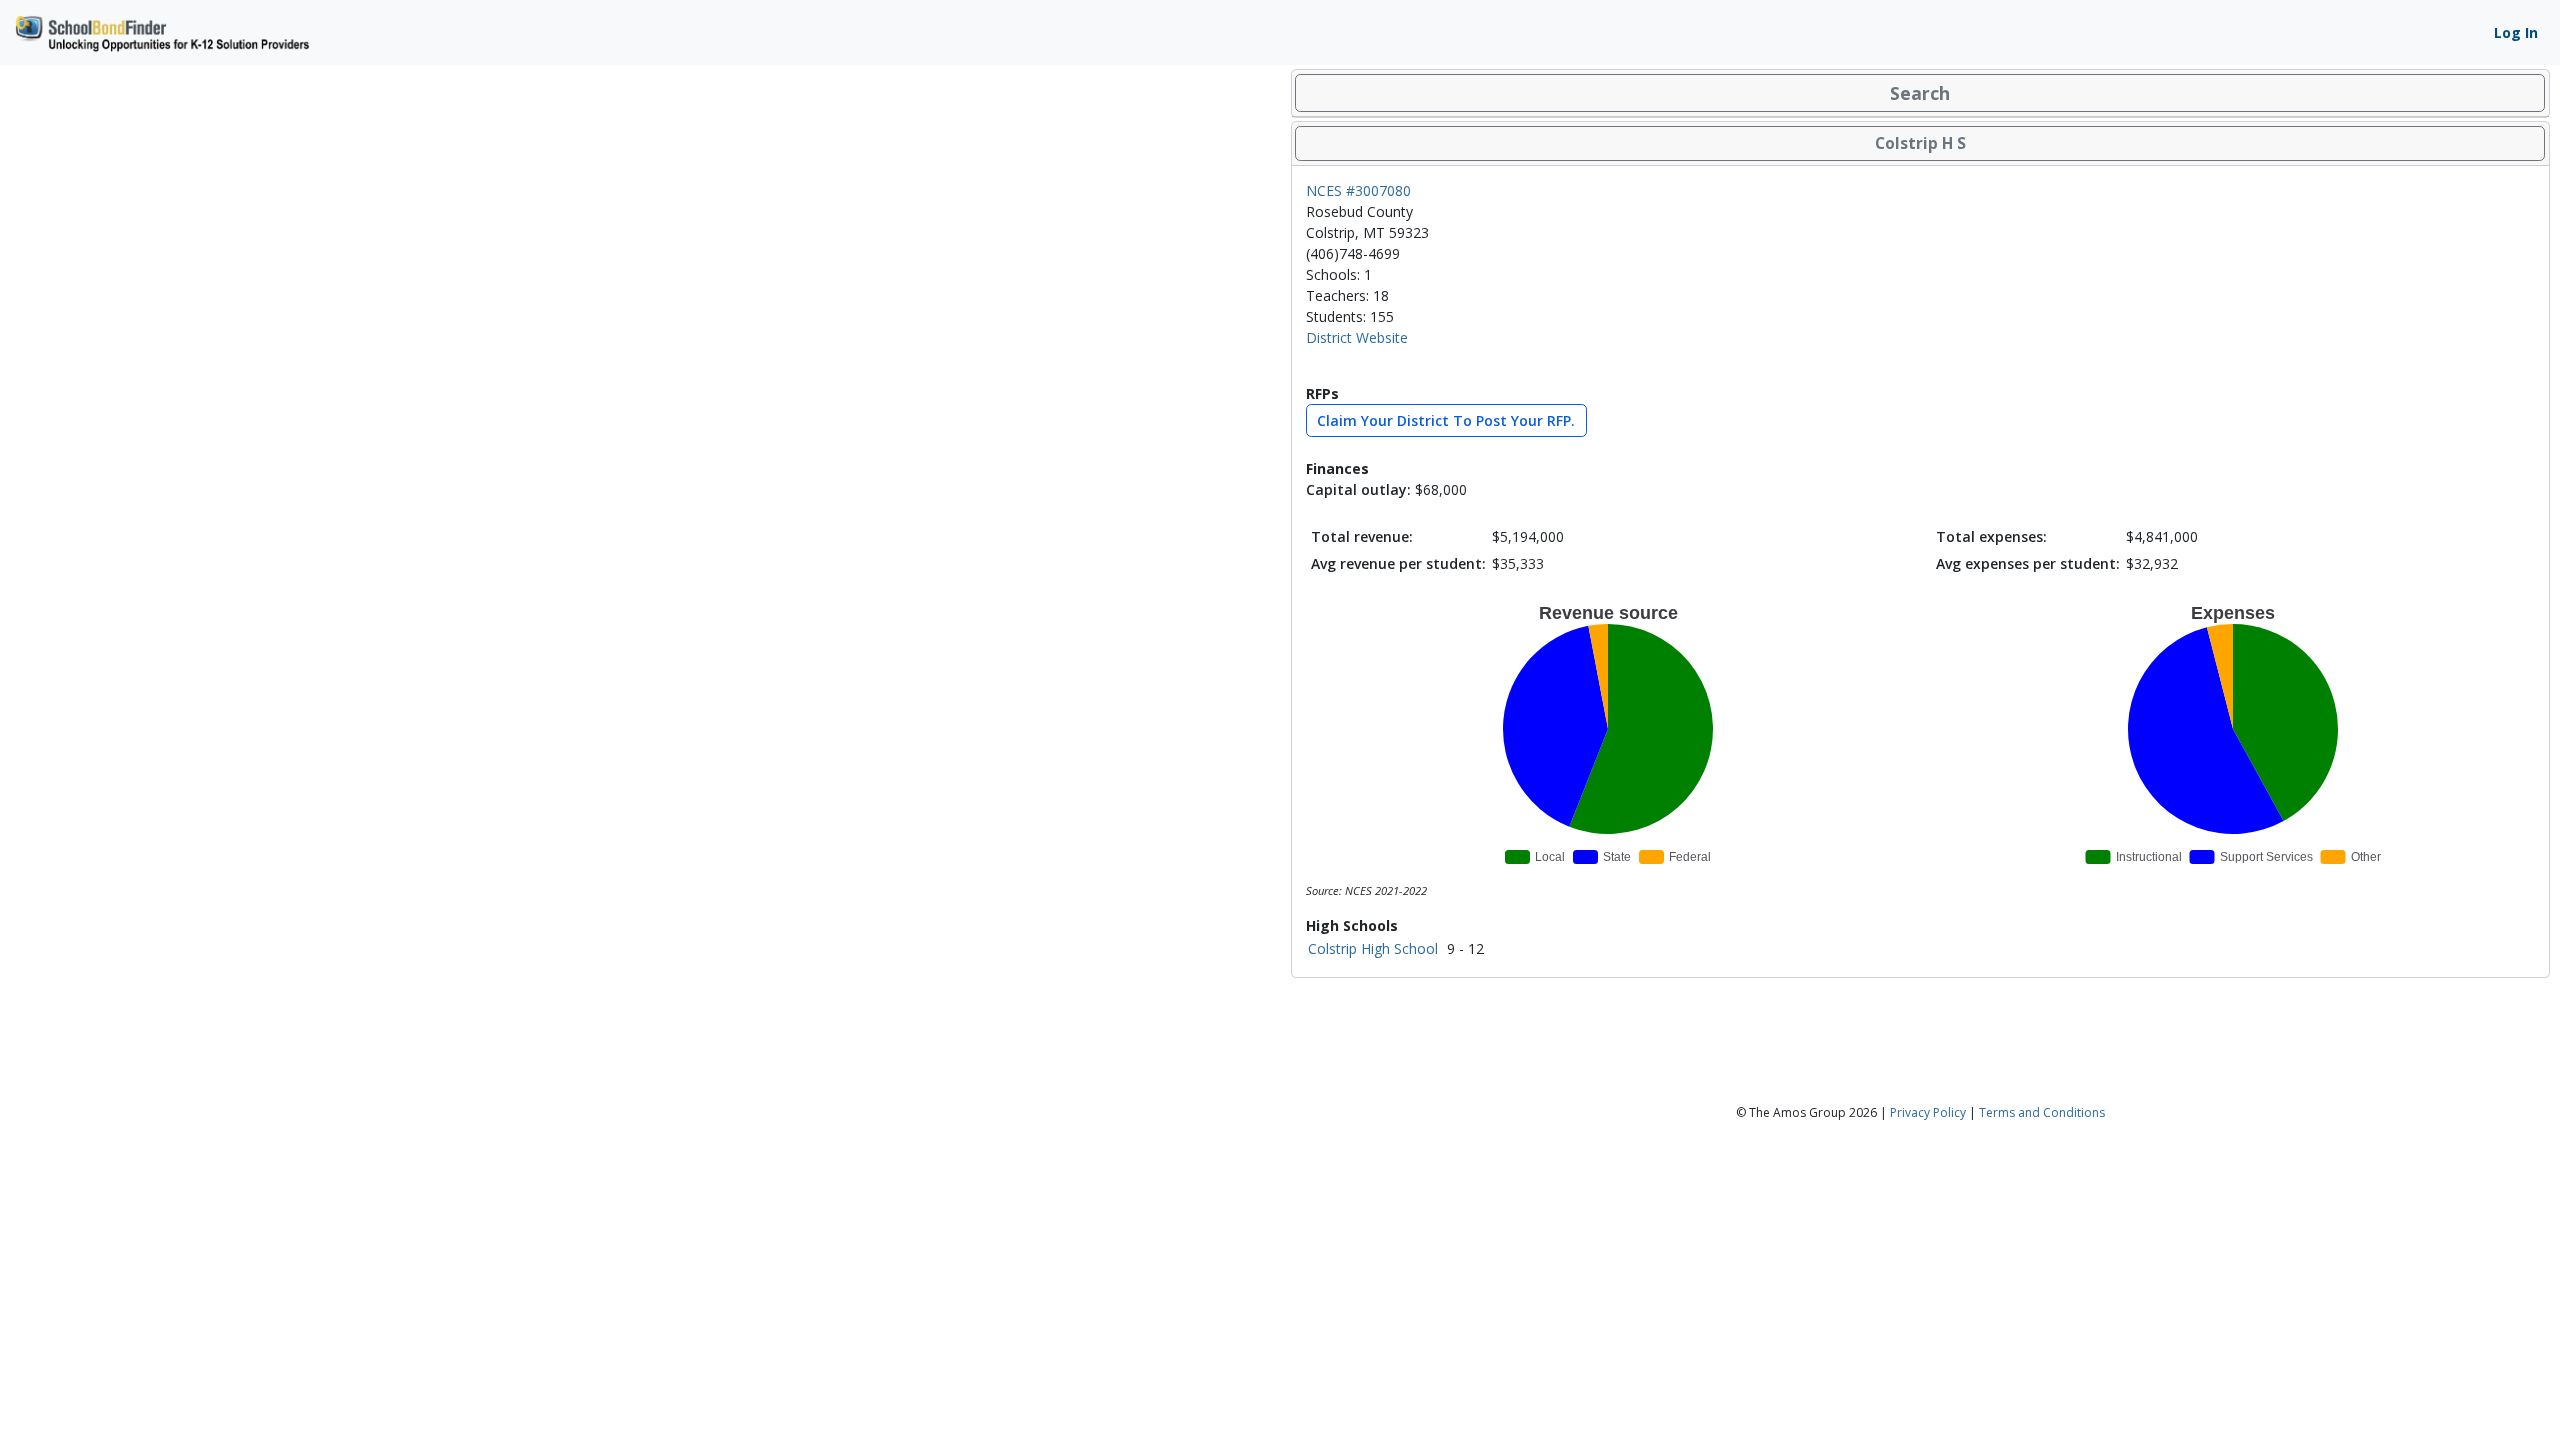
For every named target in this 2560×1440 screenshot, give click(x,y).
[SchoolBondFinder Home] (161, 30)
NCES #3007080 (1358, 190)
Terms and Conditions (2042, 1112)
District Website (1357, 337)
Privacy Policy (1928, 1112)
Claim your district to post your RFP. (1446, 420)
